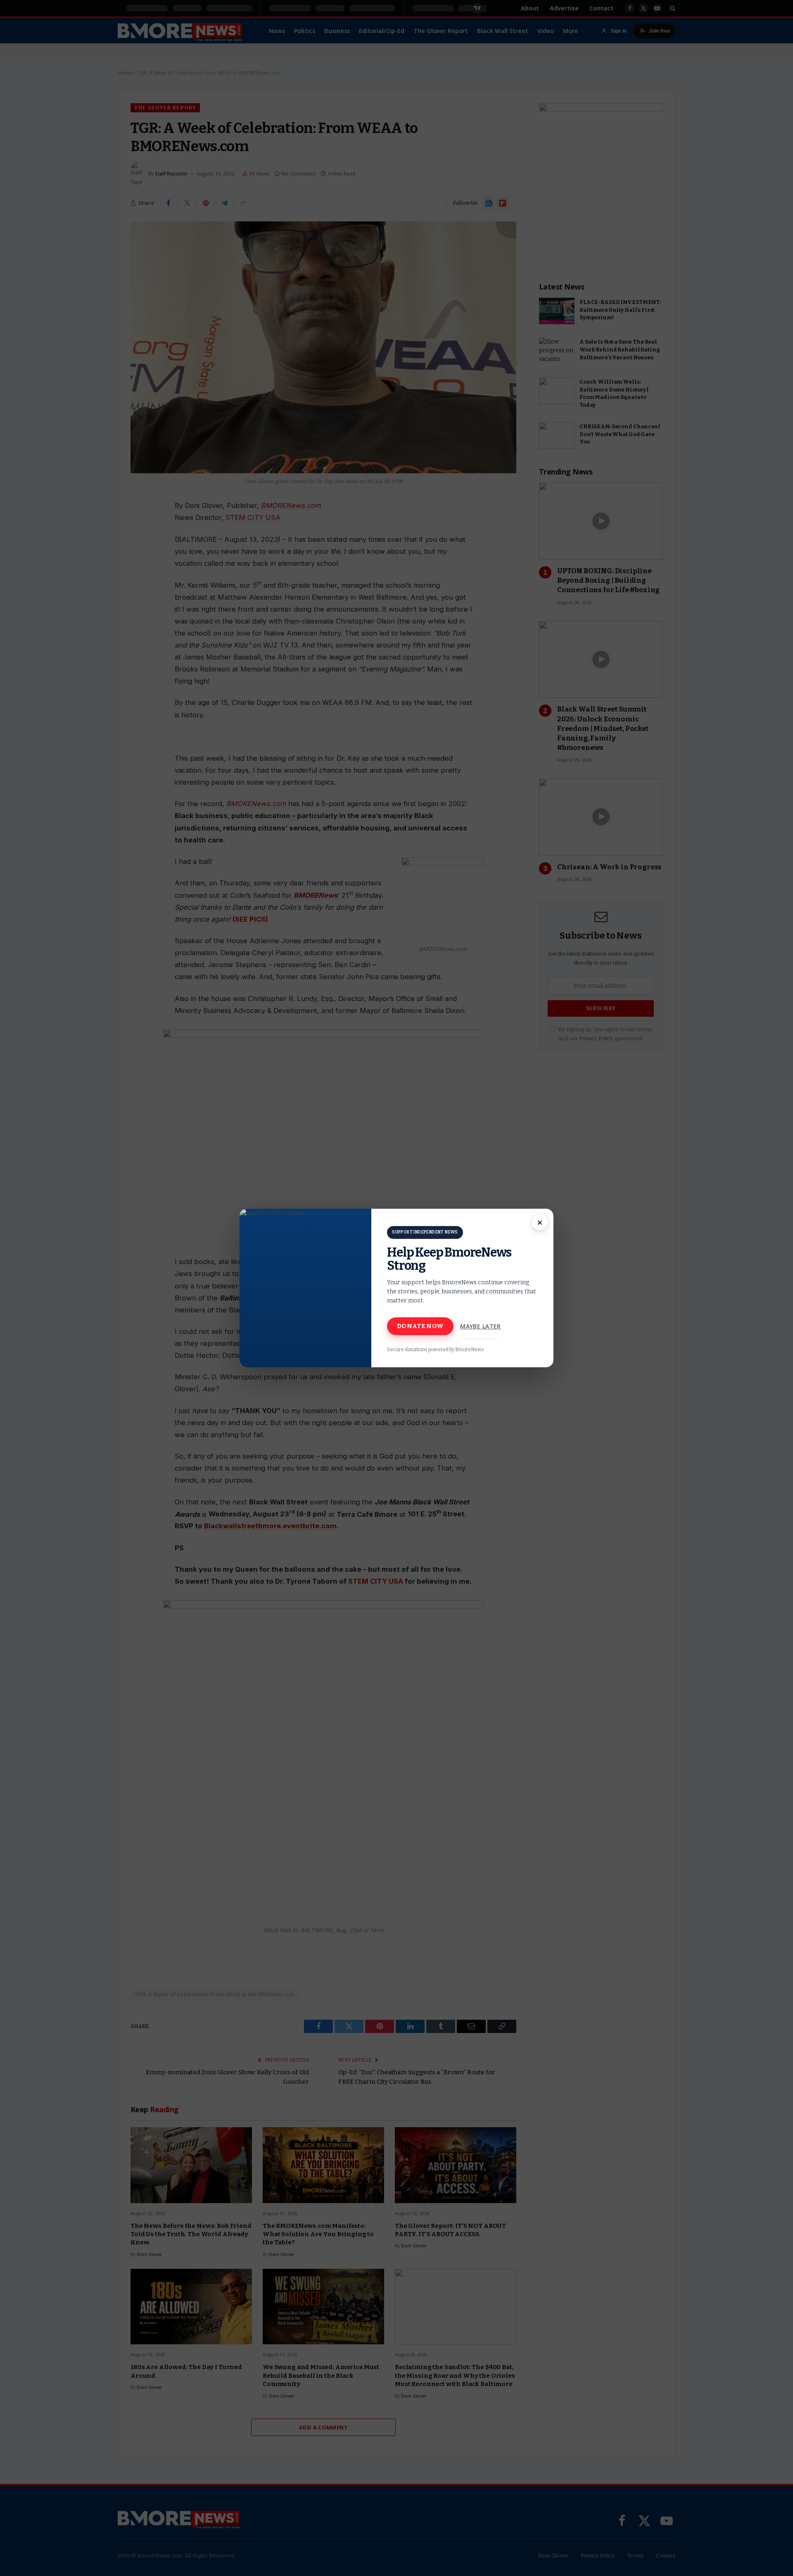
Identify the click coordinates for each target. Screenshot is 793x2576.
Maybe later (481, 1326)
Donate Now (420, 1326)
